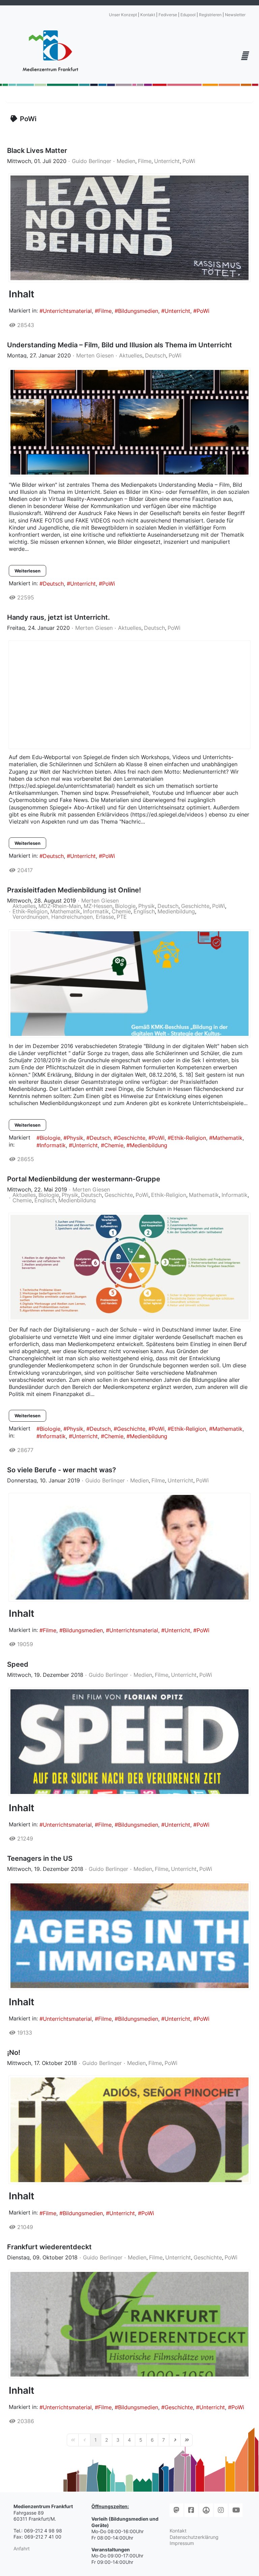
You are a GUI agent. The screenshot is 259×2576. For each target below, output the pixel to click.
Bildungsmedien (138, 311)
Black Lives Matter (37, 151)
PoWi (189, 161)
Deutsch (155, 355)
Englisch (144, 911)
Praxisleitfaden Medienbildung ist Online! (74, 890)
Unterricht (167, 161)
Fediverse (168, 15)
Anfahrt (22, 2548)
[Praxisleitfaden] (129, 984)
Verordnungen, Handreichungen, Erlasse (63, 917)
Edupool (188, 15)
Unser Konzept (123, 15)
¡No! (14, 2052)
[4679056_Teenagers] (129, 1936)
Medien (126, 161)
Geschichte (195, 906)
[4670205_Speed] (129, 1742)
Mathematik (65, 911)
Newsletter (235, 15)
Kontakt (148, 15)
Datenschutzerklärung (194, 2537)
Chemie (121, 911)
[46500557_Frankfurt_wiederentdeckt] (129, 2324)
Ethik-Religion (30, 911)
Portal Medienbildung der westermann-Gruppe (84, 1179)
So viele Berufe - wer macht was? (62, 1470)
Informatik (96, 911)
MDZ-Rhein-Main (60, 906)
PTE (122, 917)
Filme (145, 161)
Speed (18, 1664)
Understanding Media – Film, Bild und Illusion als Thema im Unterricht (120, 345)
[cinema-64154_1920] (129, 422)
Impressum (182, 2543)
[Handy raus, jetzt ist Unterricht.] (129, 695)
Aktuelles (131, 355)
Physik (147, 906)
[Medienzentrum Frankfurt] (50, 51)
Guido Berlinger (92, 161)
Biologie (125, 906)
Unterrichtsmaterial (67, 311)
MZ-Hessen (98, 906)
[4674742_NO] (129, 2130)
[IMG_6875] (129, 228)
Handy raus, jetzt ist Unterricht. (59, 617)
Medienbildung (176, 911)
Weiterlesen (27, 571)
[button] (244, 56)
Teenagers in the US (40, 1858)
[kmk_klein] (129, 1267)
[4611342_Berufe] (129, 1547)
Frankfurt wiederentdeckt (49, 2247)
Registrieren (210, 15)
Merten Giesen (95, 355)
